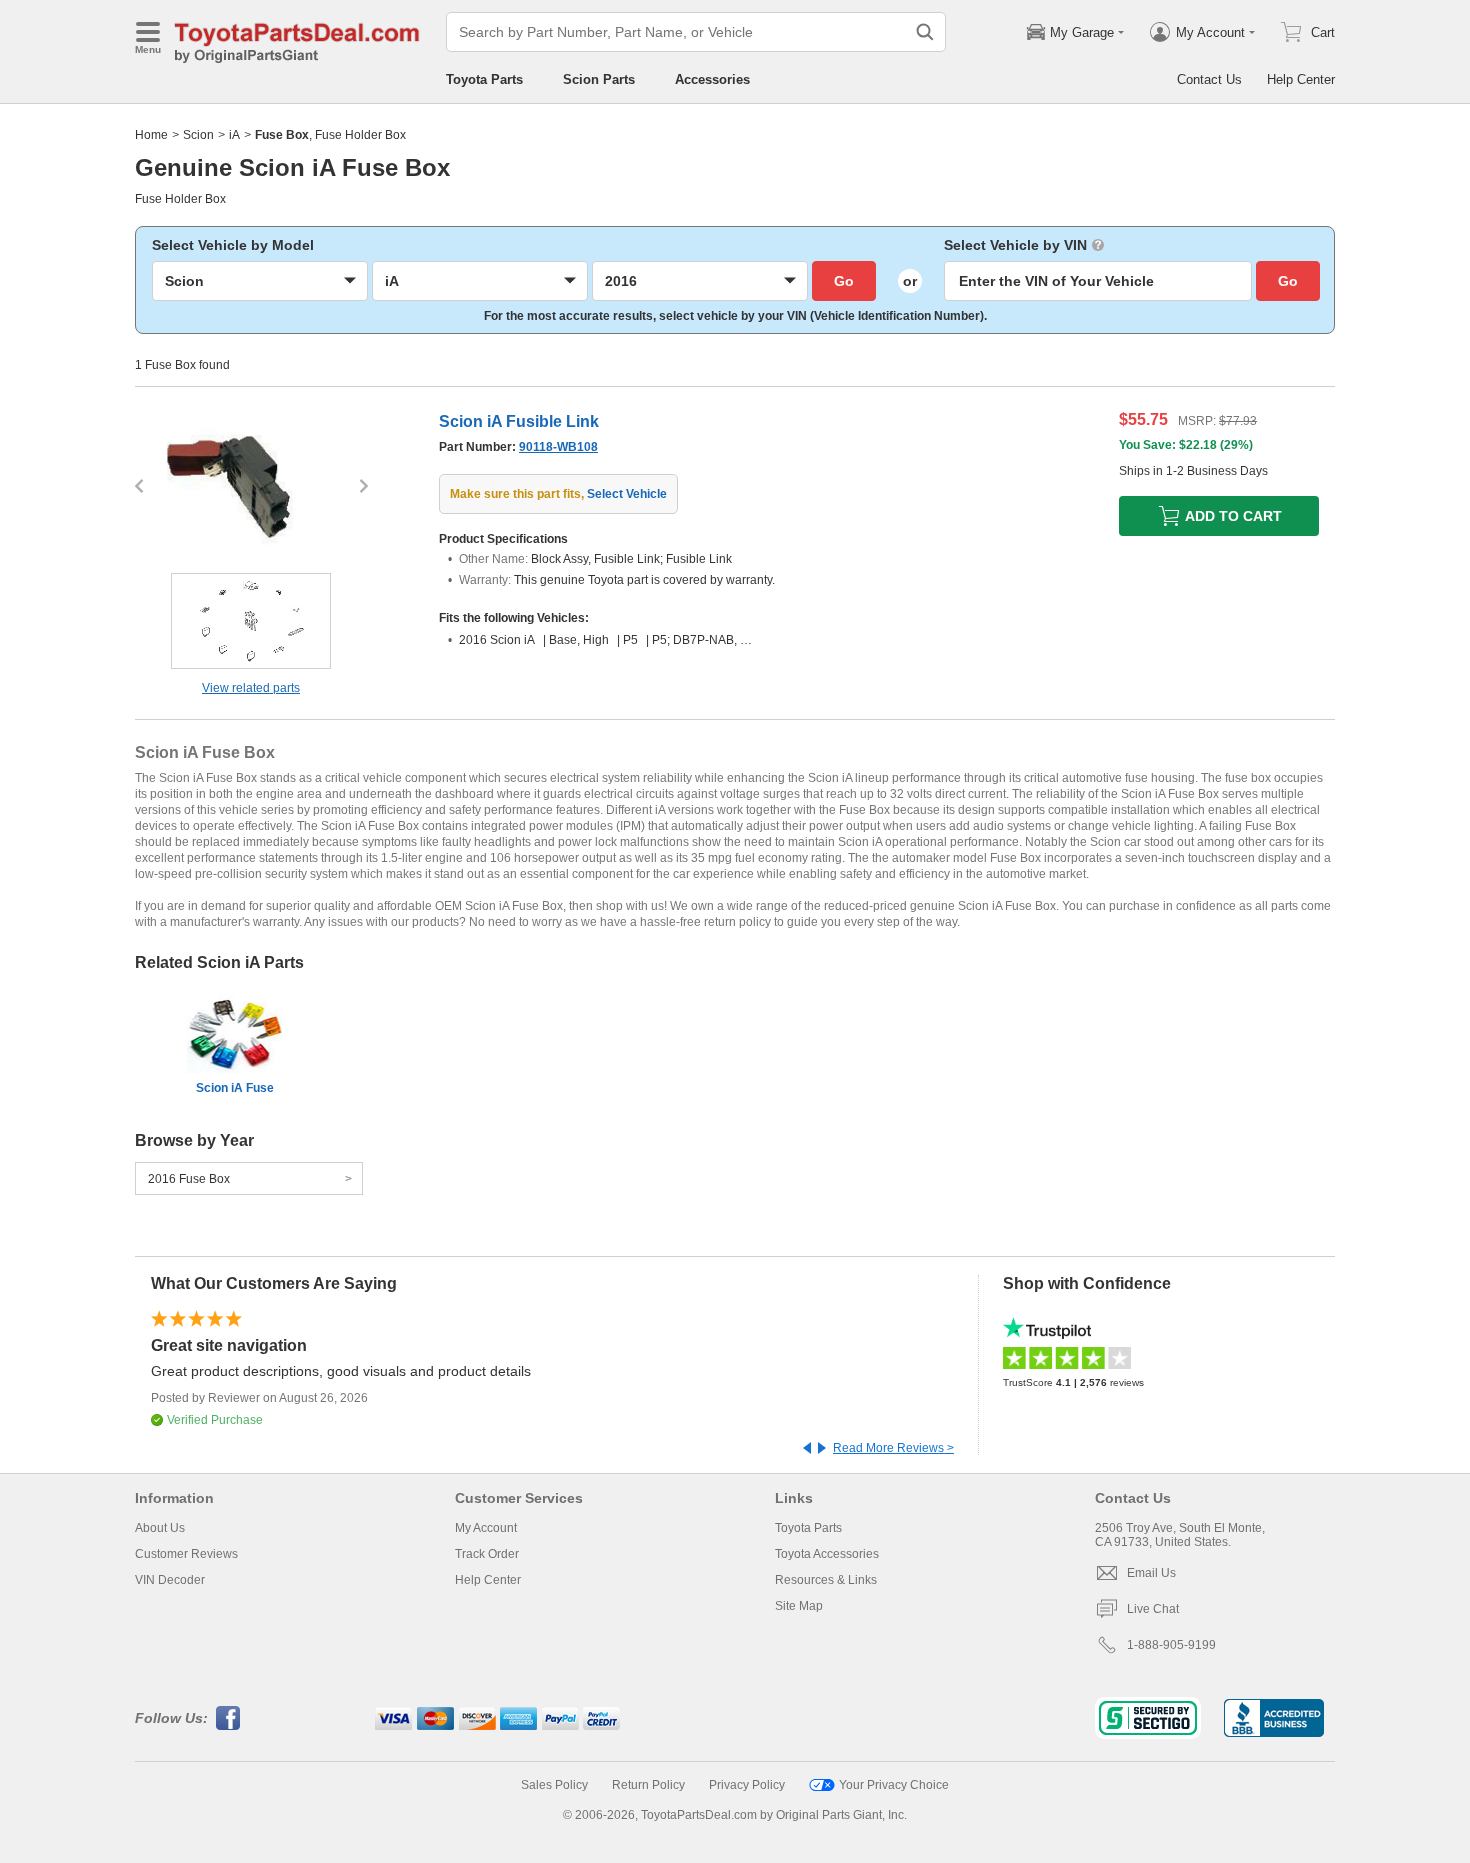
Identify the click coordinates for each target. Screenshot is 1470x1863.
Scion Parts (599, 79)
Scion (198, 135)
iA (234, 135)
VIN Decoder (170, 1580)
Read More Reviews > (893, 1448)
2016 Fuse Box (189, 1179)
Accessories (712, 79)
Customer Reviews (186, 1554)
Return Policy (648, 1785)
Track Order (487, 1554)
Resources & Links (826, 1580)
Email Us (1151, 1573)
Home (151, 135)
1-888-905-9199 (1171, 1645)
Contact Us (1209, 79)
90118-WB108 (558, 447)
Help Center (1301, 79)
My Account (486, 1528)
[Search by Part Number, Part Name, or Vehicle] (925, 32)
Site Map (799, 1606)
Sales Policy (554, 1785)
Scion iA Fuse (235, 1088)
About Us (160, 1528)
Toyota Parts (484, 79)
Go (844, 281)
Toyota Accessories (827, 1554)
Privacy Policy (747, 1785)
